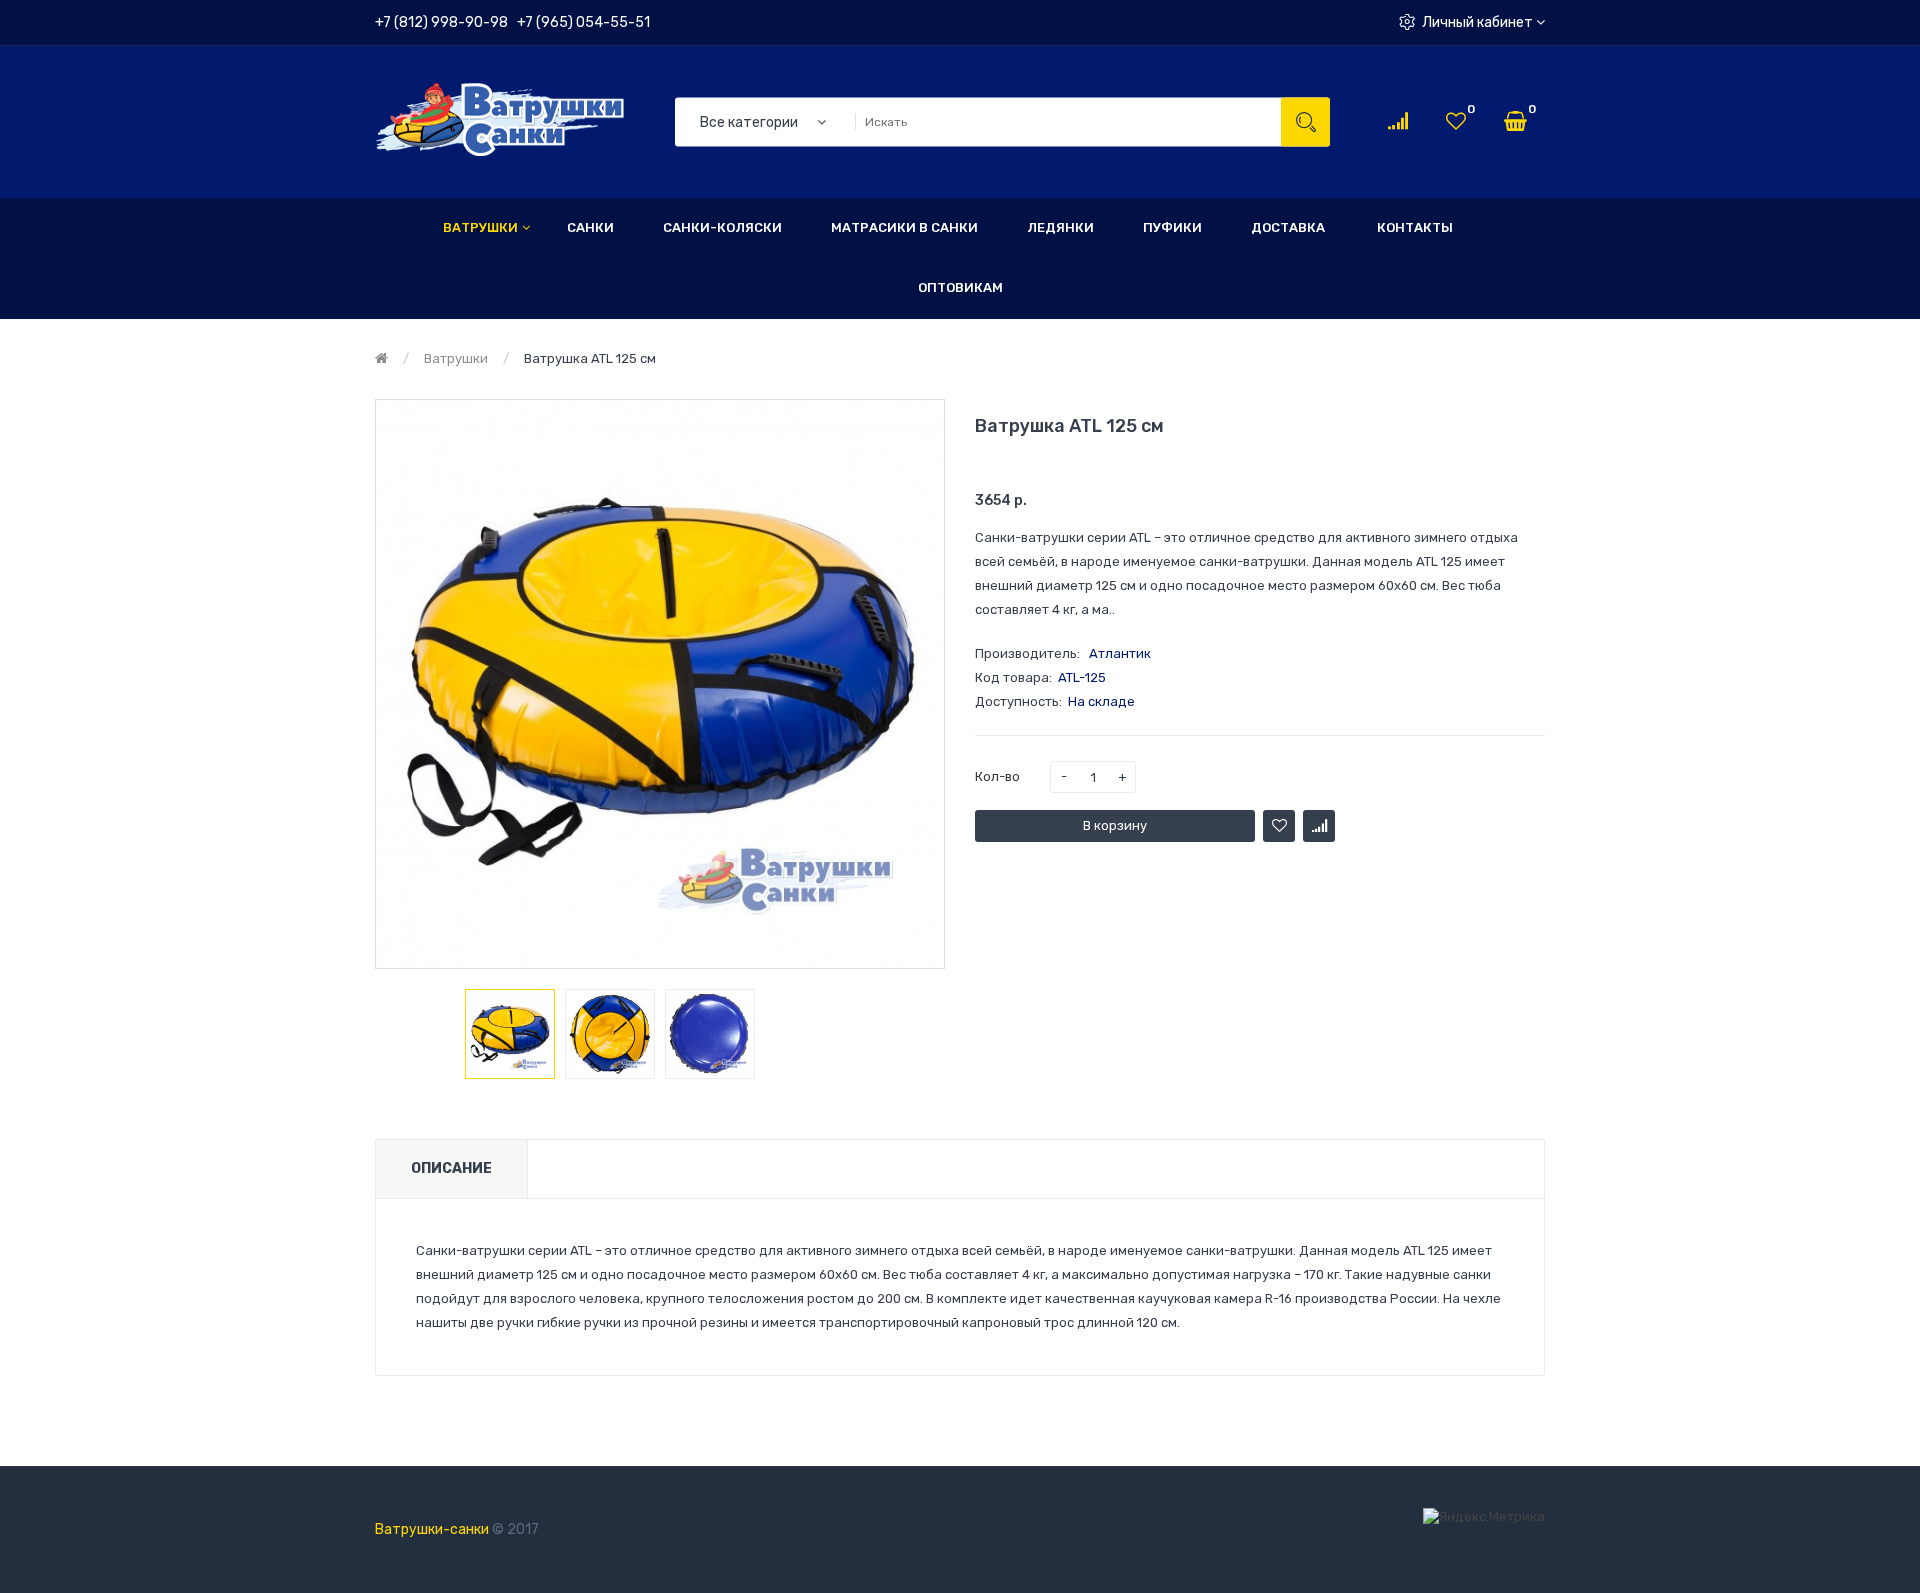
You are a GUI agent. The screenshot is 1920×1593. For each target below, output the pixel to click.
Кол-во (997, 776)
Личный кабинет (1479, 22)
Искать (1305, 121)
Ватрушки (456, 358)
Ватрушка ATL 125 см (590, 358)
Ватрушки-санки (432, 1529)
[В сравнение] (1319, 826)
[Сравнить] (1398, 121)
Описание (451, 1168)
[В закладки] (1279, 826)
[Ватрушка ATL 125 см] (510, 1034)
